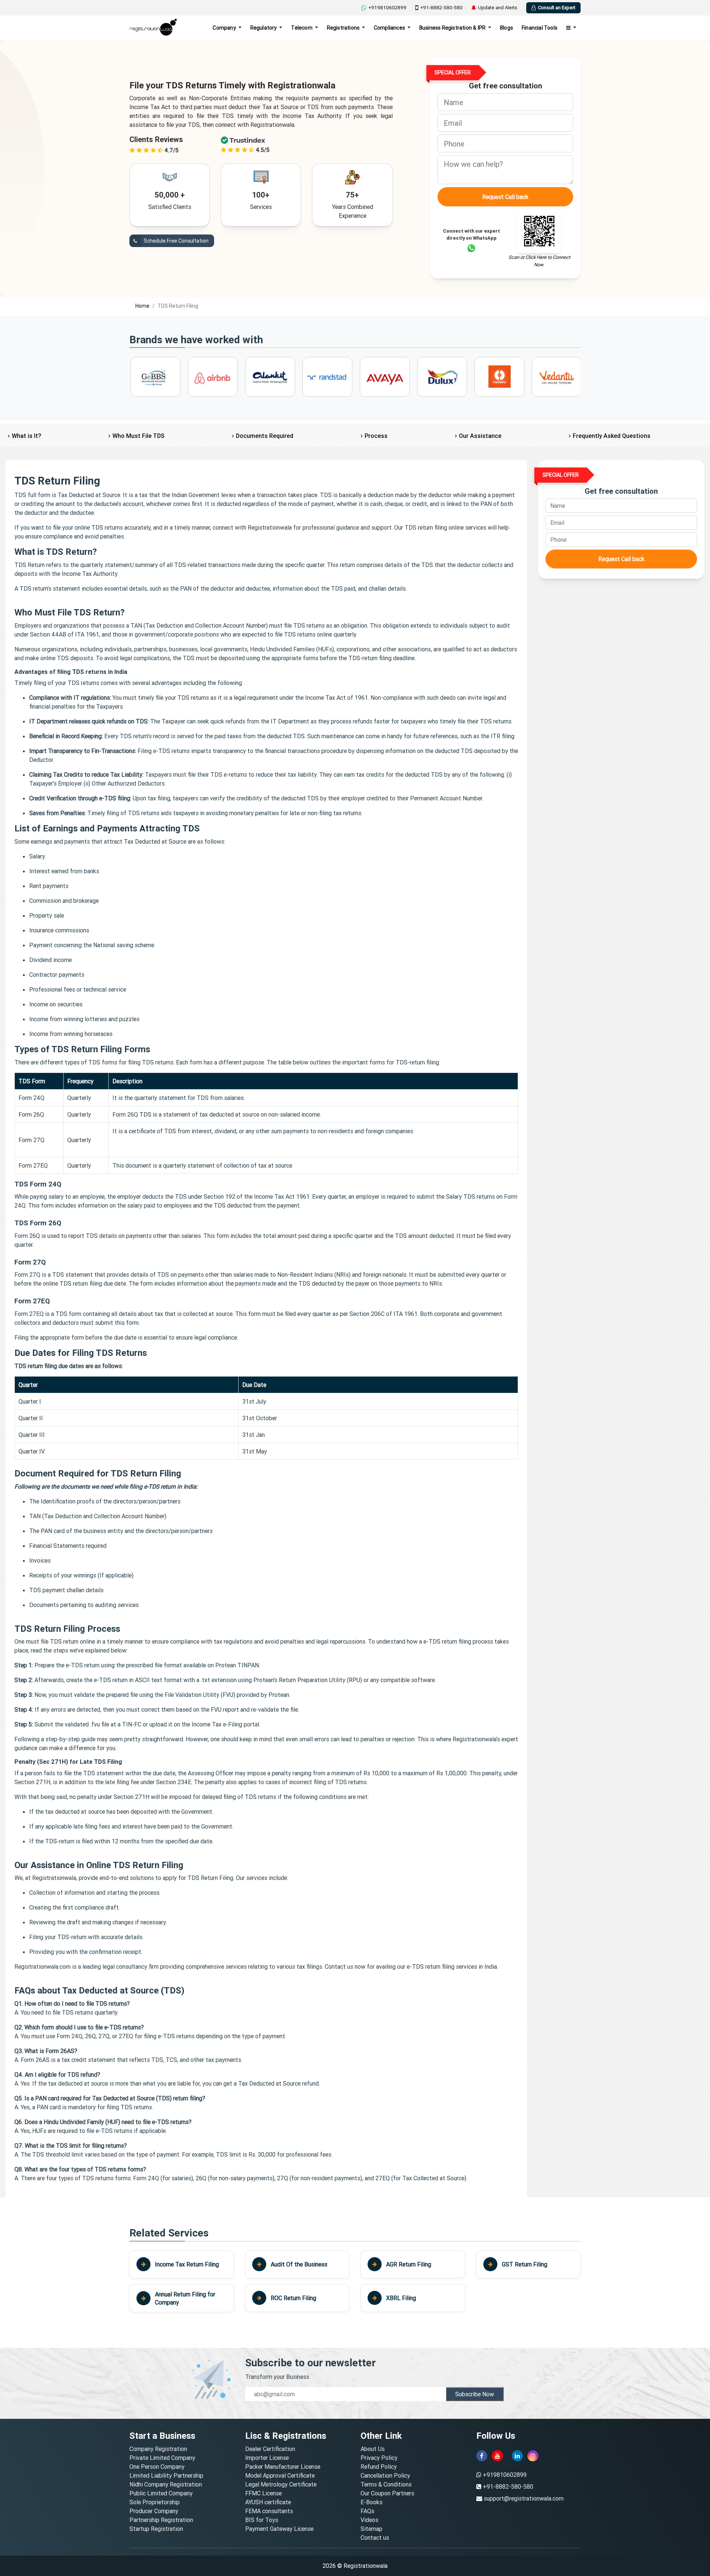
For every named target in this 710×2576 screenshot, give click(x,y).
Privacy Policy (379, 2458)
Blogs (506, 28)
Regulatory (264, 28)
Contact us (375, 2538)
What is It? (26, 436)
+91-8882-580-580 (441, 8)
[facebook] (482, 2456)
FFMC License (263, 2493)
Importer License (267, 2458)
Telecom (302, 28)
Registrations (344, 28)
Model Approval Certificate (280, 2475)
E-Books (371, 2502)
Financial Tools (540, 28)
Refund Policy (379, 2467)
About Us (373, 2449)
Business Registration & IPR (453, 28)
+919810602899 (387, 8)
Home (142, 306)
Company (225, 28)
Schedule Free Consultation (176, 241)
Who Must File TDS (138, 436)
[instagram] (533, 2456)
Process (376, 436)
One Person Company (157, 2467)
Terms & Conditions (386, 2484)
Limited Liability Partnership (166, 2475)
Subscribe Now (475, 2394)
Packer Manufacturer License (283, 2467)
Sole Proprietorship (155, 2502)
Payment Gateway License (279, 2529)
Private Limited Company (162, 2458)
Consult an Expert (557, 8)
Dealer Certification (270, 2449)
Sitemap (371, 2529)
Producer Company (154, 2511)
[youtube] (497, 2456)
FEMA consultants (269, 2511)
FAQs (367, 2511)
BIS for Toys (262, 2520)
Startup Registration (156, 2529)
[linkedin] (517, 2456)
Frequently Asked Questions (612, 436)
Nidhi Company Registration (166, 2484)
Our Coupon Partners (387, 2493)
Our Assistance (480, 436)
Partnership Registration (161, 2520)
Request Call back (505, 197)
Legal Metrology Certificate (281, 2484)
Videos (369, 2520)
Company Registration (158, 2449)
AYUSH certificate (268, 2502)
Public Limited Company (161, 2493)
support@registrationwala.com (524, 2498)
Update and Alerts (498, 8)
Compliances (390, 28)
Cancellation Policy (385, 2475)
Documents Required (265, 436)
